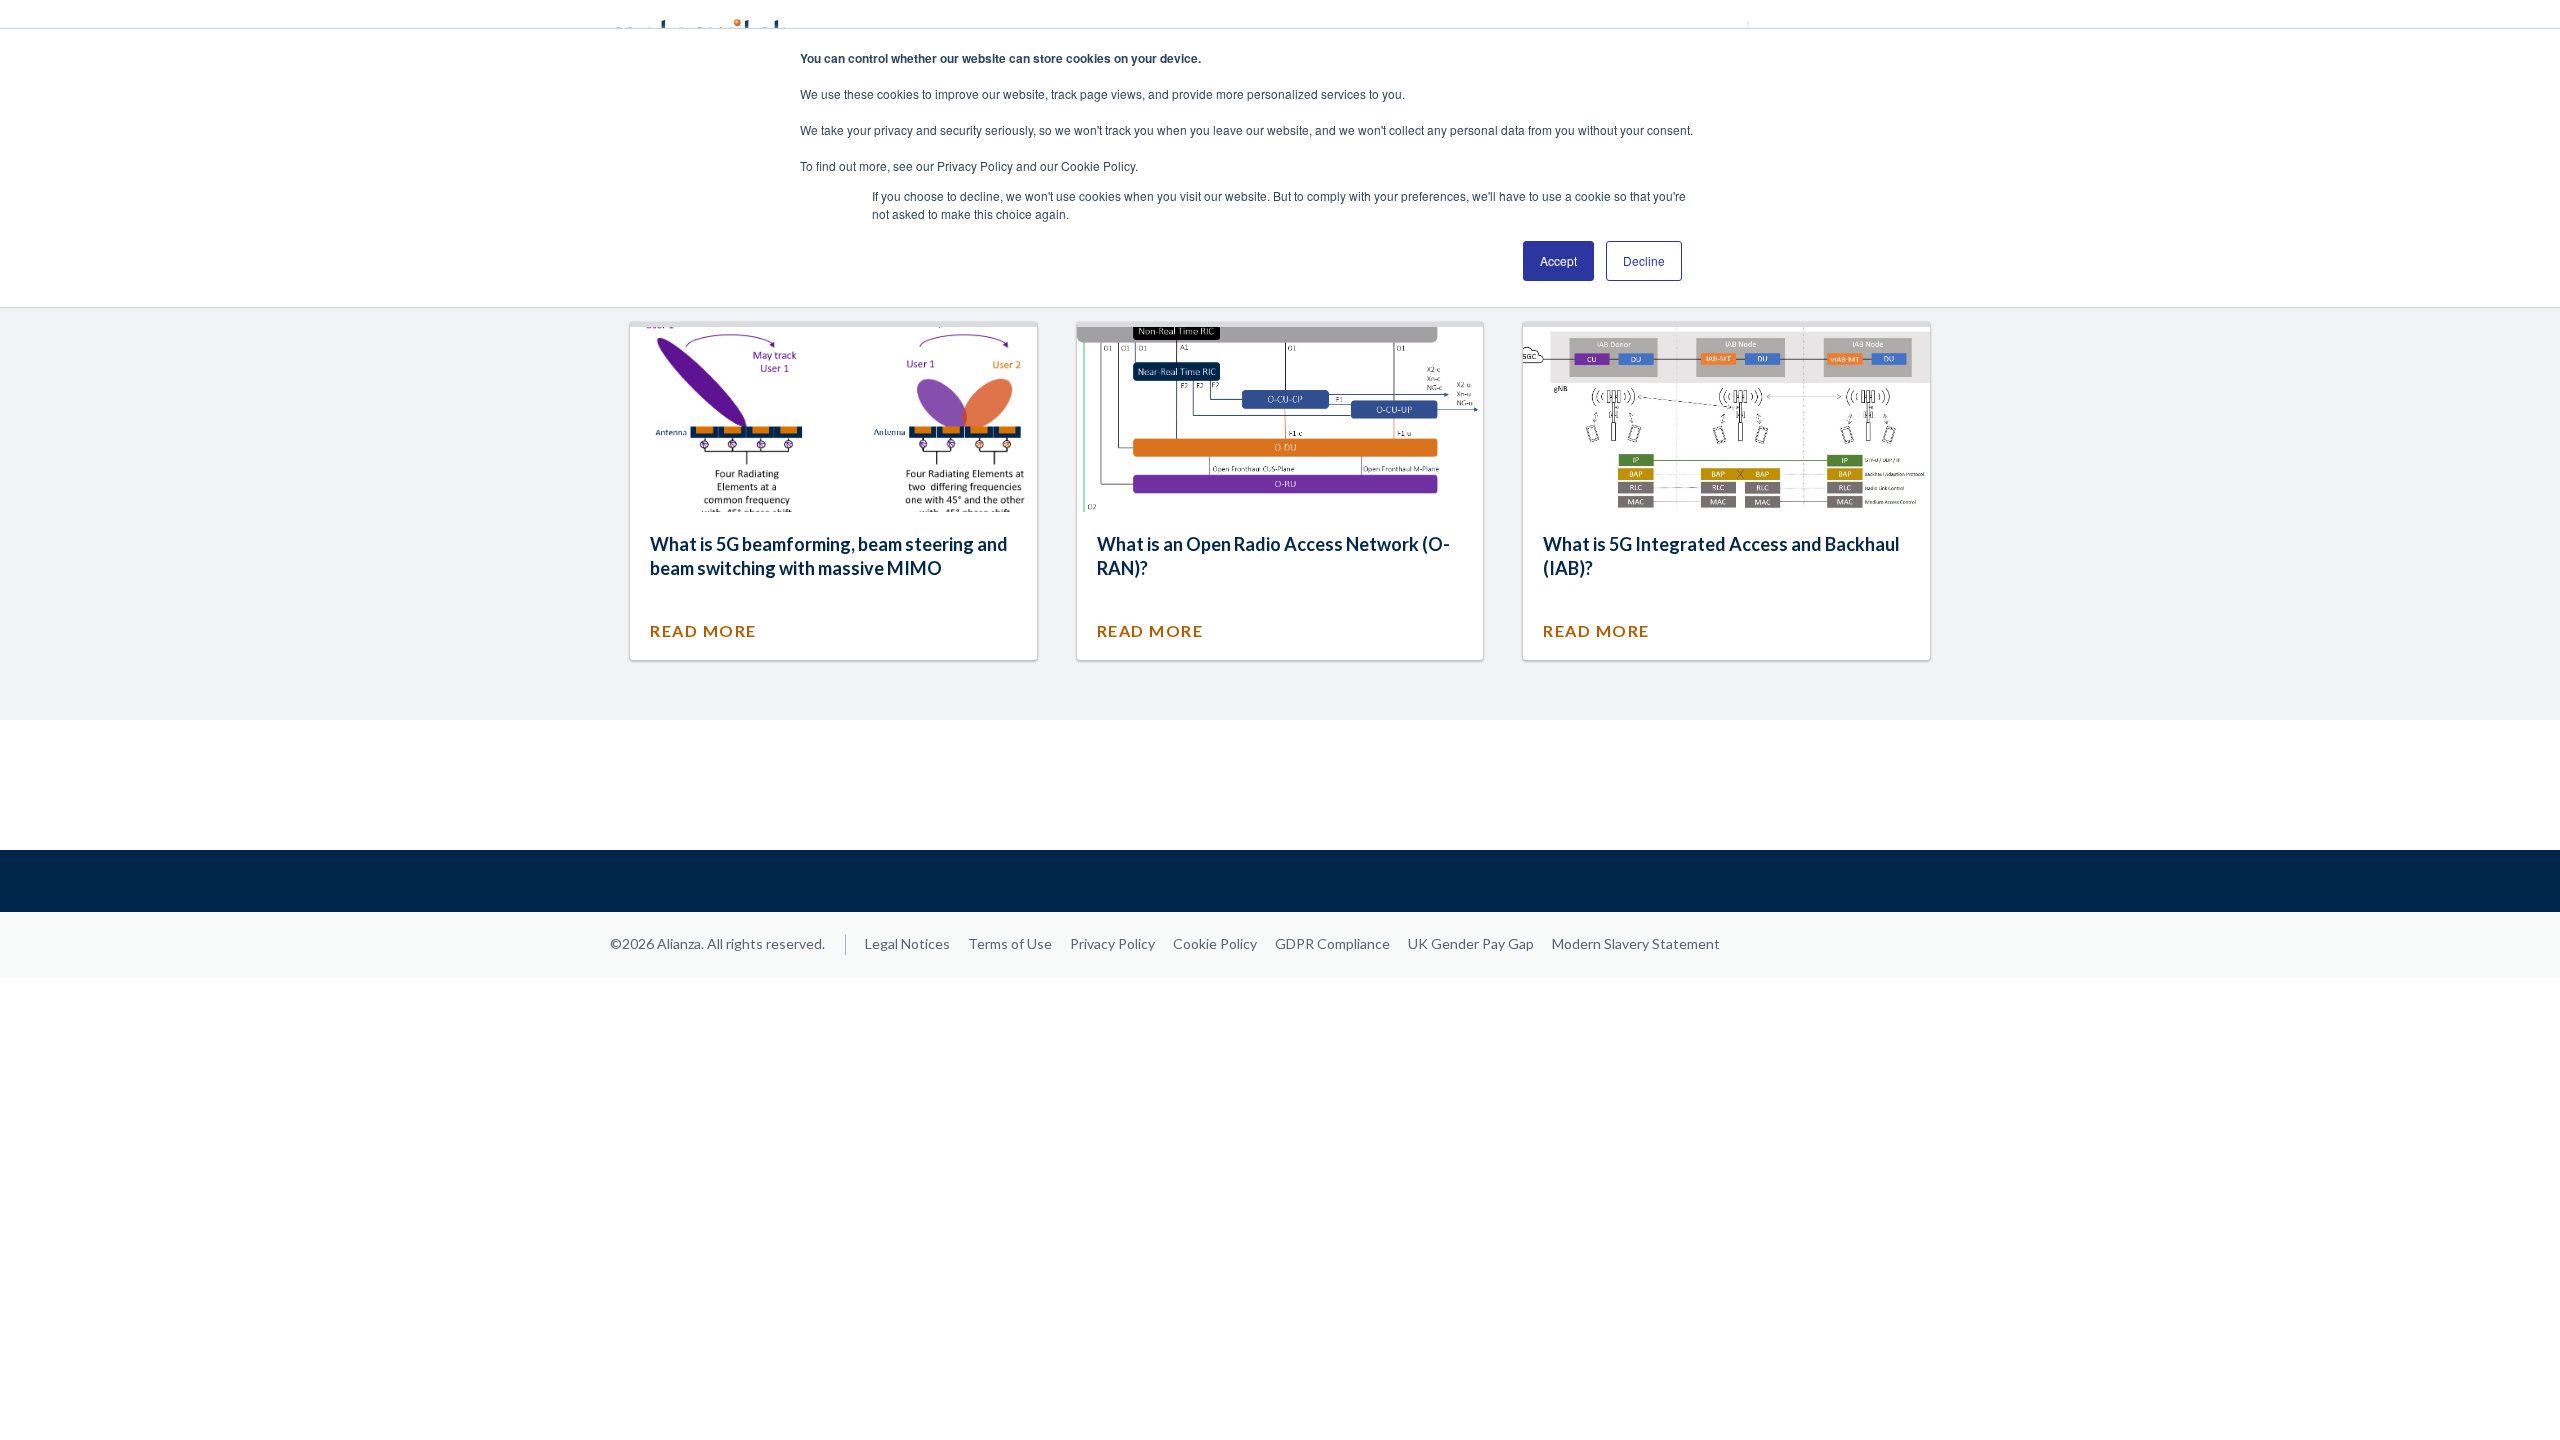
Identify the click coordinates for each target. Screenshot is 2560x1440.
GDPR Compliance (1332, 943)
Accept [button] (1558, 260)
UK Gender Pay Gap (1471, 943)
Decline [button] (1644, 260)
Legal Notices (907, 943)
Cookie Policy (1215, 943)
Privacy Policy (1112, 943)
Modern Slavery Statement (1636, 943)
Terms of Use (1010, 943)
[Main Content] (1280, 785)
